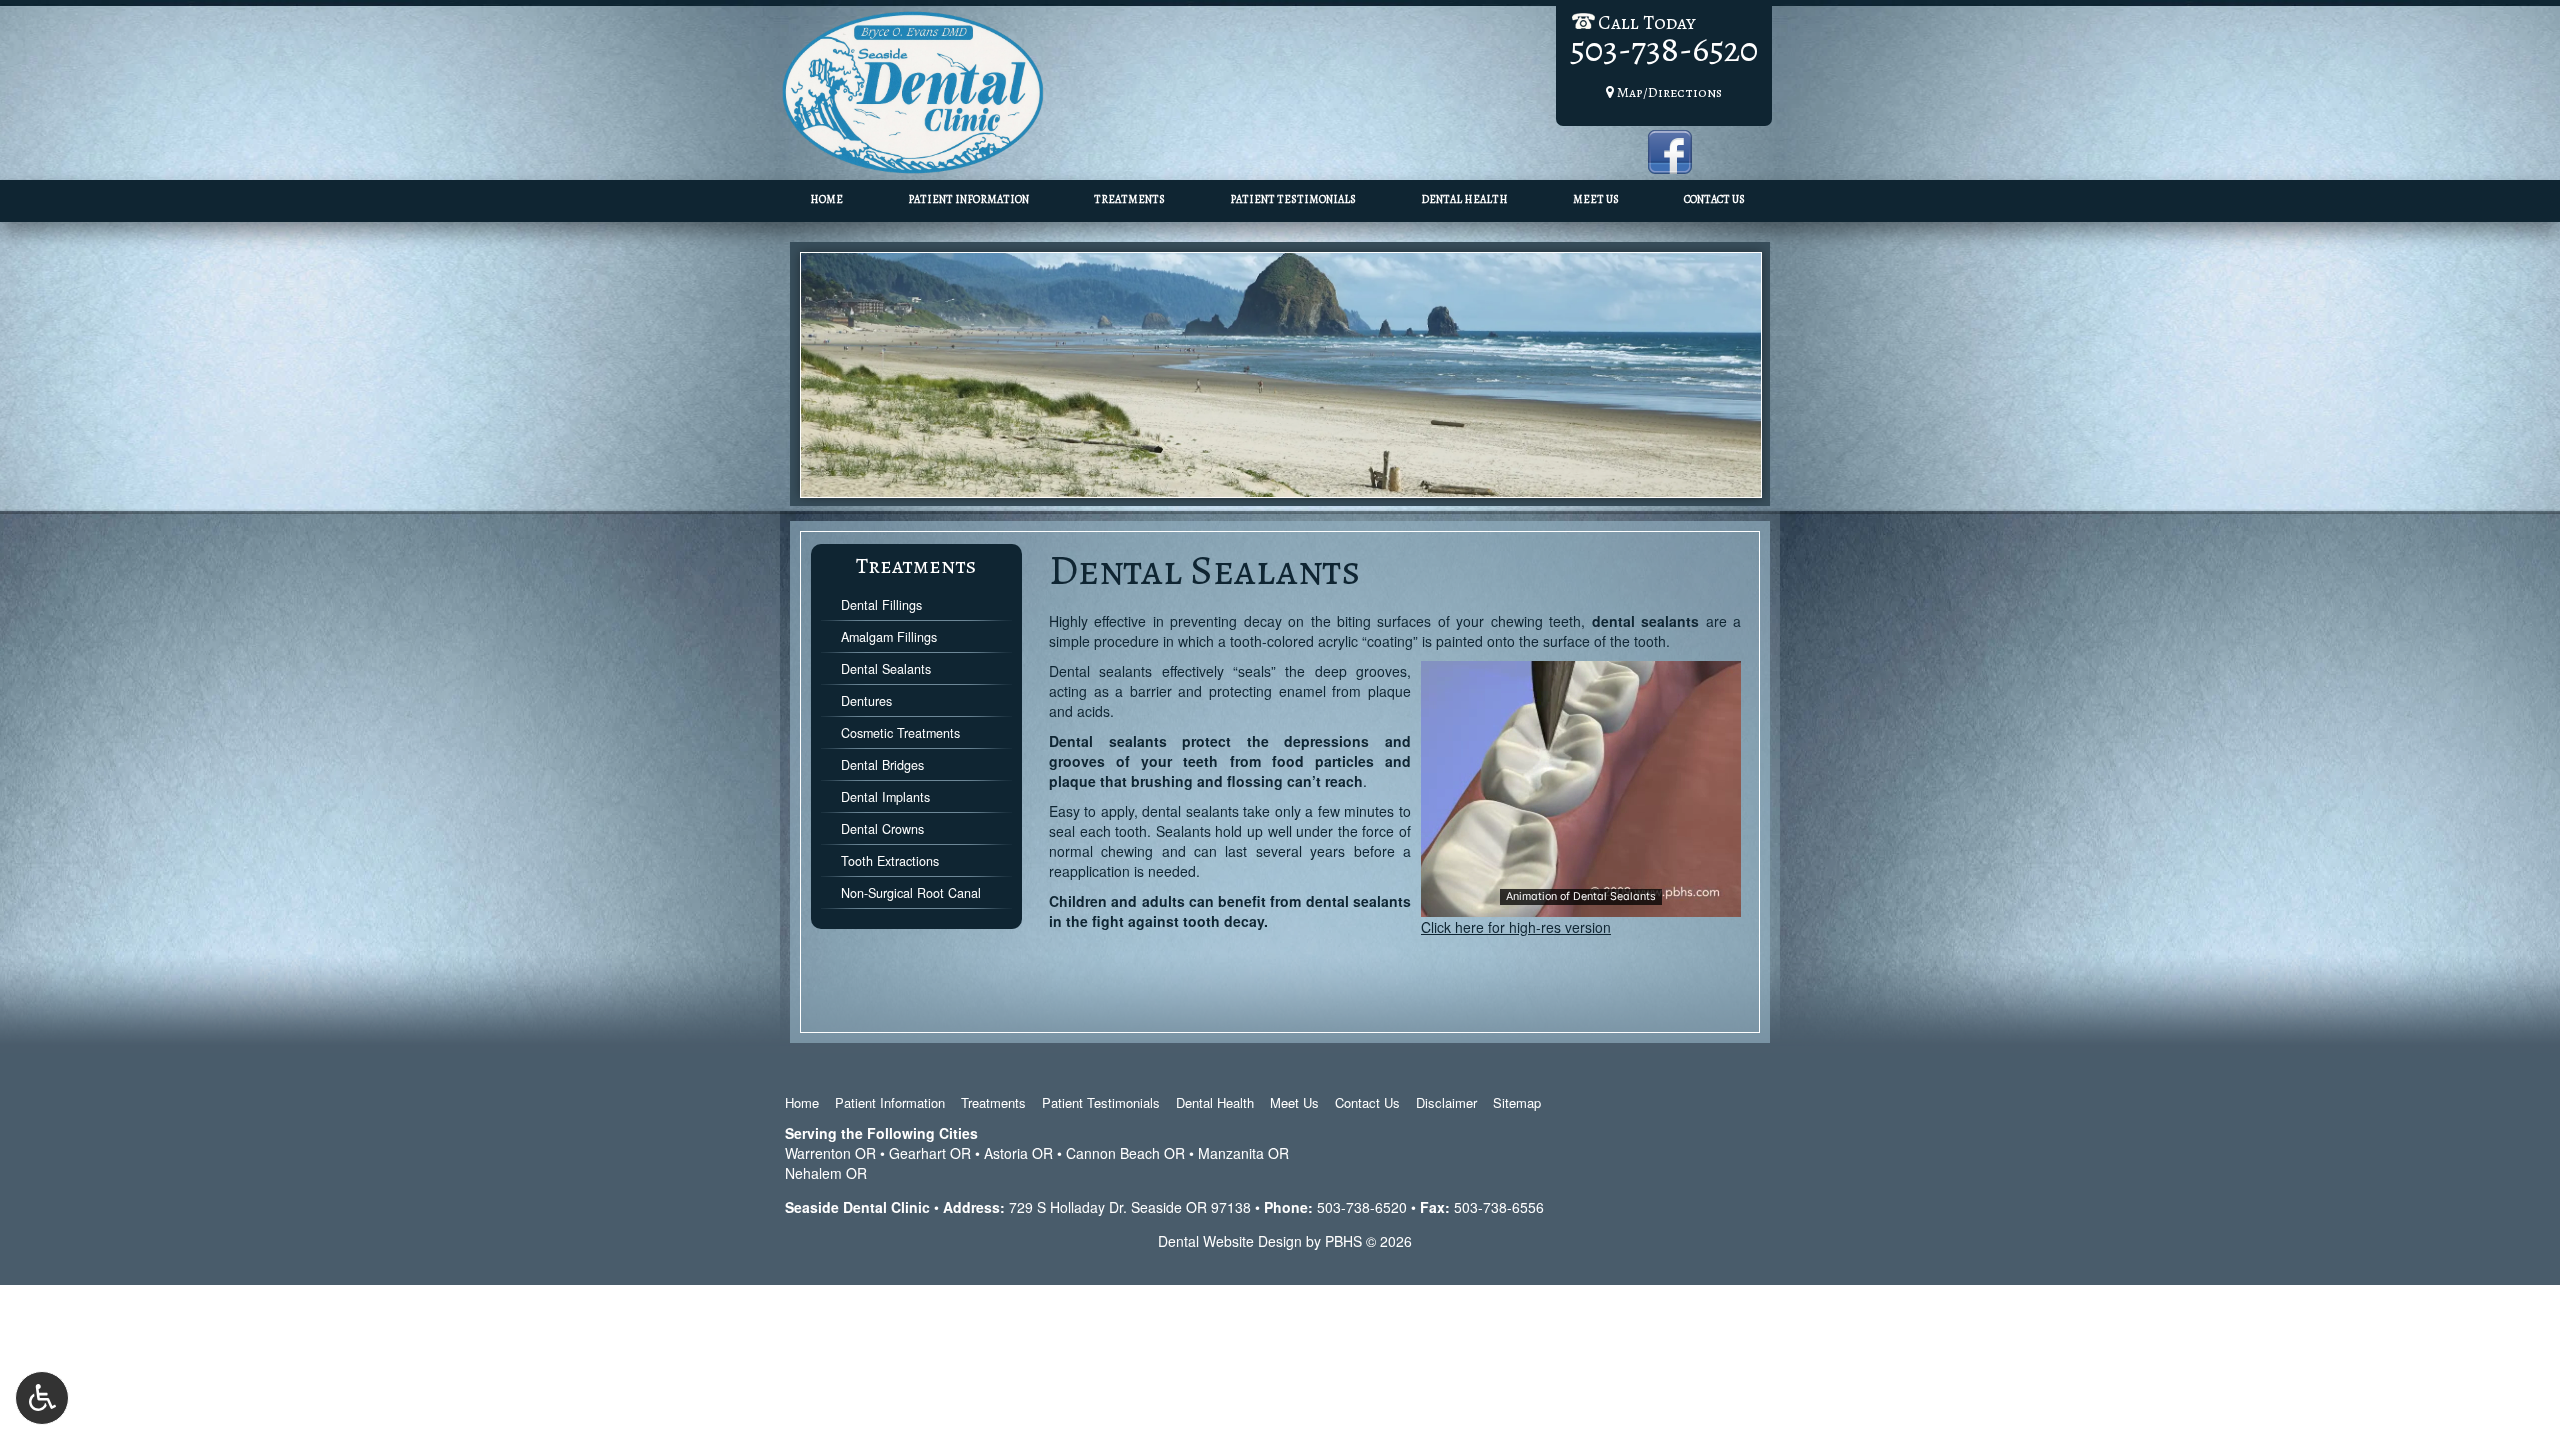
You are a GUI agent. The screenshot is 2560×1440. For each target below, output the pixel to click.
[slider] (1580, 901)
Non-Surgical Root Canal (911, 893)
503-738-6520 (1362, 1207)
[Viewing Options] (42, 1398)
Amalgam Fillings (889, 637)
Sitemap (1517, 1102)
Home (826, 199)
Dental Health (1464, 199)
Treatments (1129, 199)
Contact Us (1714, 199)
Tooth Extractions (890, 861)
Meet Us (1596, 199)
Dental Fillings (881, 605)
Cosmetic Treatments (900, 733)
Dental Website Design (1230, 1241)
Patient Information (968, 199)
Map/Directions (1668, 92)
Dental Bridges (882, 765)
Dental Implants (885, 797)
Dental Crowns (882, 829)
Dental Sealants (886, 669)
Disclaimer (1446, 1102)
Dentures (866, 701)
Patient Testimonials (1293, 199)
